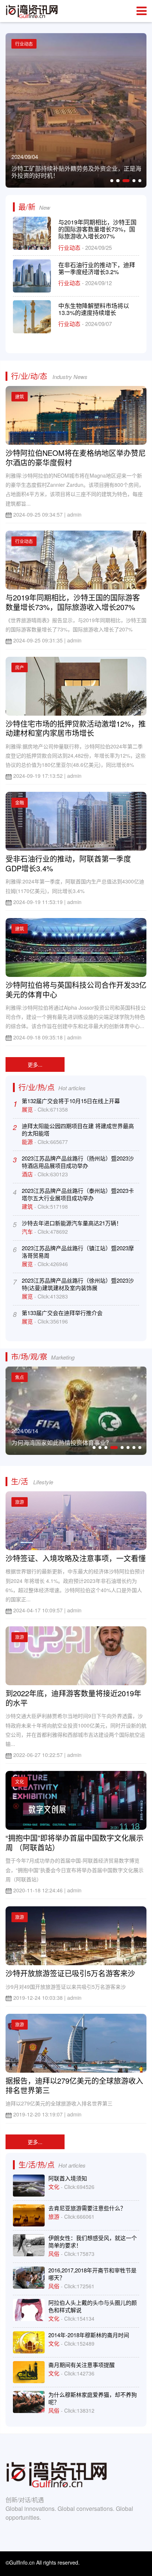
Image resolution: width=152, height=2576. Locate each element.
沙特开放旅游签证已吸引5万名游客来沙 (70, 1973)
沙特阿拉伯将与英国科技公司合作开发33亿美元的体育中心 (76, 990)
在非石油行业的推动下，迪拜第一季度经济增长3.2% (97, 268)
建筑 (20, 396)
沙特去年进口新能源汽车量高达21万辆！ (72, 1223)
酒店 (28, 1174)
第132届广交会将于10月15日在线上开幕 (71, 1101)
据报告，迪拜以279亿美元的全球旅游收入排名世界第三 (74, 2085)
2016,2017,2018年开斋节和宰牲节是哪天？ (92, 2274)
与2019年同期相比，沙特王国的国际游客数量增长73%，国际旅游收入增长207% (97, 229)
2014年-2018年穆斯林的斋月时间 (89, 2335)
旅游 (20, 1502)
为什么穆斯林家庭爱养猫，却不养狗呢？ (93, 2398)
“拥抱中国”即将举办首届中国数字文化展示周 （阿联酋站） (75, 1842)
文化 (20, 1781)
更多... (35, 1064)
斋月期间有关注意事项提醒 (82, 2365)
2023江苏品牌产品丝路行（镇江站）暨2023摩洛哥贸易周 (78, 1252)
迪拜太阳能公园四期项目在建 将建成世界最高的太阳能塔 (78, 1129)
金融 (20, 802)
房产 (20, 667)
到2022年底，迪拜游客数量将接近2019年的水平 (73, 1698)
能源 (28, 1142)
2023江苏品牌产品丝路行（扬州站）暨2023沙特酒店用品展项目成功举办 (78, 1162)
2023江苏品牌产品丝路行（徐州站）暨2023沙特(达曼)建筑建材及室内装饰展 (78, 1284)
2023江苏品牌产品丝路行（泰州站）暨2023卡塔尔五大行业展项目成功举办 (78, 1194)
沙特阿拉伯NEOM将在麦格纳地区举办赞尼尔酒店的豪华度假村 (76, 458)
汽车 (28, 1231)
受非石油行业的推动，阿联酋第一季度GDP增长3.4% (68, 863)
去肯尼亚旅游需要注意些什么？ (87, 2208)
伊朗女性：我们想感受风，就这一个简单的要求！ (93, 2241)
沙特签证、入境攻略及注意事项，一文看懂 (76, 1558)
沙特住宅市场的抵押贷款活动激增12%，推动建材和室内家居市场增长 (76, 728)
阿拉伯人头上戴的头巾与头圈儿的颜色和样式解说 (93, 2306)
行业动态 (70, 247)
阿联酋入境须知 (68, 2178)
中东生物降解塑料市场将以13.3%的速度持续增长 (94, 309)
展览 (28, 1109)
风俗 (55, 2253)
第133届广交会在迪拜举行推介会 (62, 1313)
